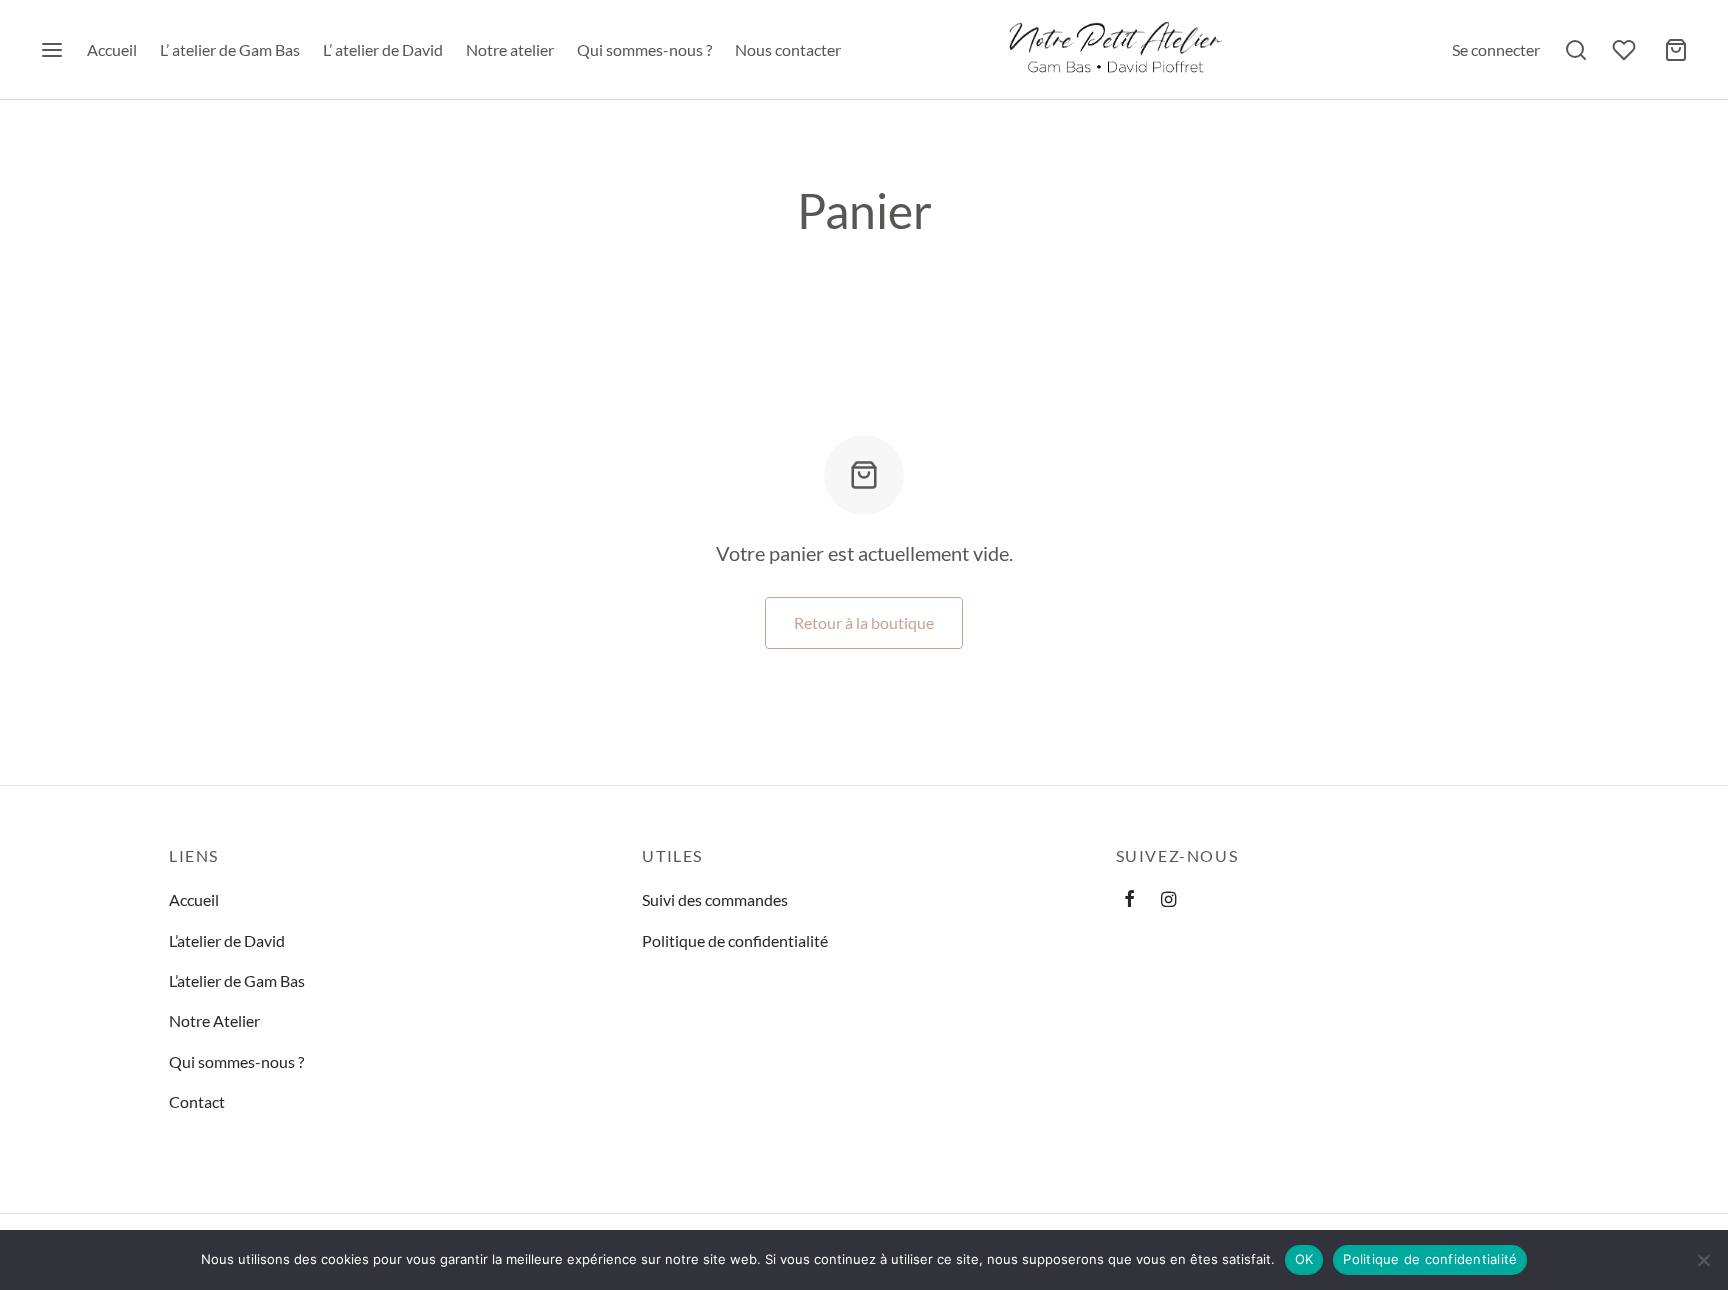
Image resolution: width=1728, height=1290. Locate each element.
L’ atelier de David (383, 49)
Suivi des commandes (715, 899)
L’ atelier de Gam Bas (230, 49)
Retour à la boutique (864, 622)
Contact (197, 1101)
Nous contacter (788, 49)
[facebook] (1129, 900)
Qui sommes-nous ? (644, 49)
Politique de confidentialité (735, 940)
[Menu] (52, 50)
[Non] (1703, 1260)
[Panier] (1676, 50)
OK (1304, 1259)
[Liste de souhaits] (1626, 50)
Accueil (112, 49)
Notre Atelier (214, 1020)
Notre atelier (510, 49)
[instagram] (1168, 900)
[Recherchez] (1576, 50)
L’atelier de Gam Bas (237, 980)
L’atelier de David (227, 940)
